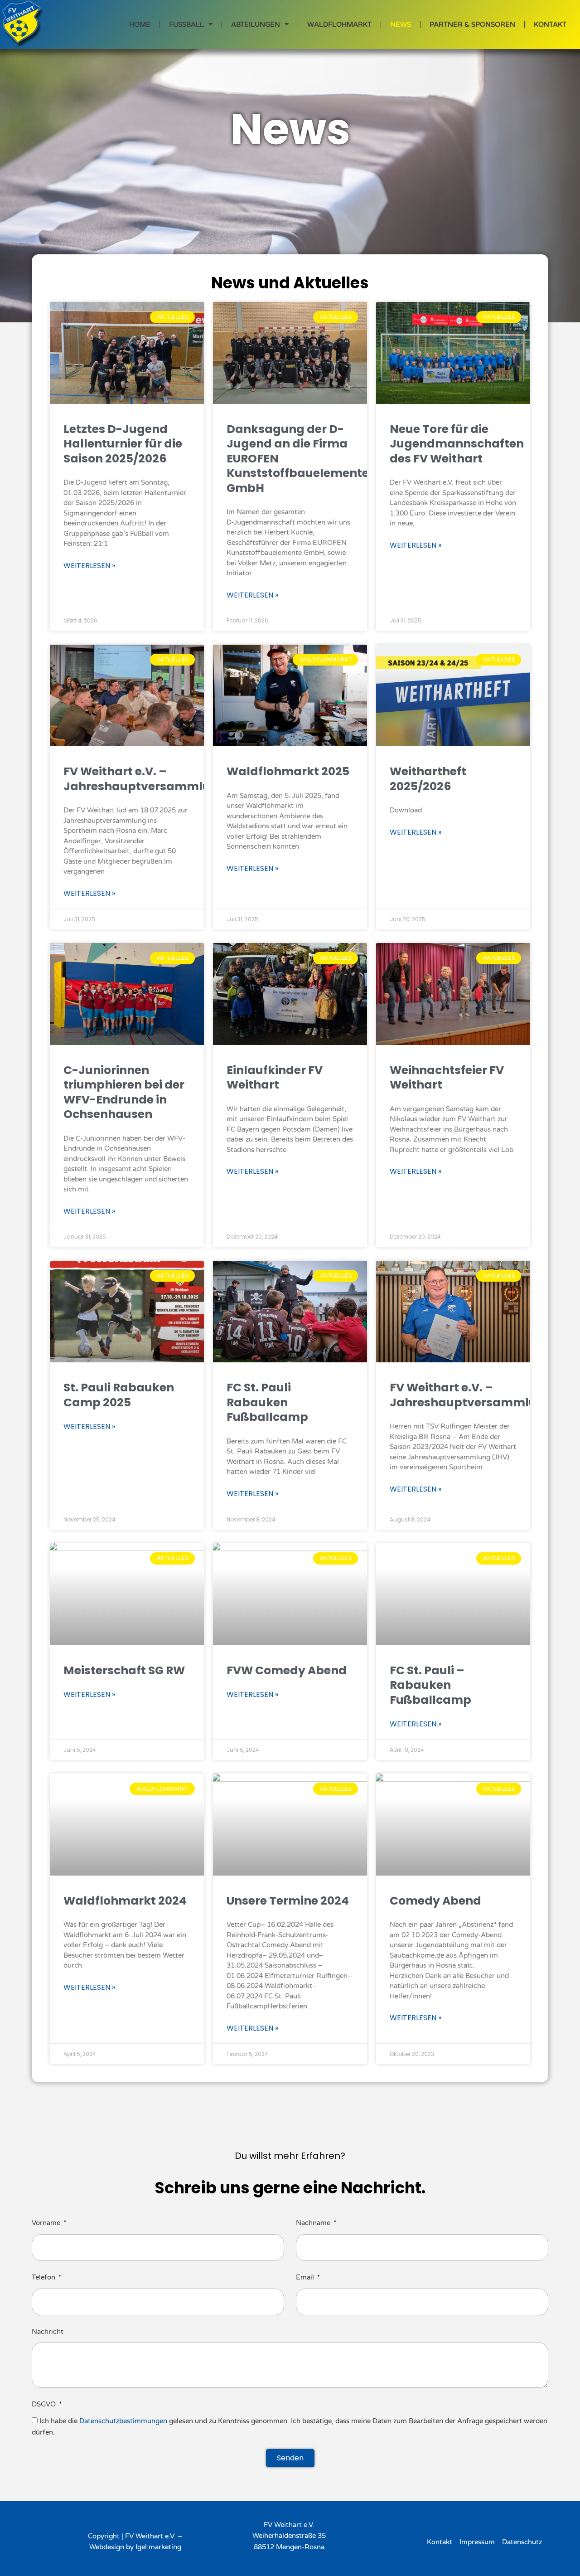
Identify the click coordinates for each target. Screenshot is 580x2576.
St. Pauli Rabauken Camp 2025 (119, 1395)
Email (306, 2277)
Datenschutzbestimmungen (123, 2421)
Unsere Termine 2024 (288, 1901)
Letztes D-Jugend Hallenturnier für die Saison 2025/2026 (123, 444)
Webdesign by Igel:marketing (135, 2547)
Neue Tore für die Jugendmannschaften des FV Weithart (457, 444)
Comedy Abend (435, 1901)
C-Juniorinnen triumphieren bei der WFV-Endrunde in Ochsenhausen (124, 1092)
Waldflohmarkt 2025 (288, 771)
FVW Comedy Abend (287, 1670)
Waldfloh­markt (339, 24)
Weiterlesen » (89, 566)
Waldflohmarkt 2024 (125, 1901)
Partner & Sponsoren (472, 24)
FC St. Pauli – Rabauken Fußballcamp (430, 1685)
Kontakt (550, 24)
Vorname (47, 2223)
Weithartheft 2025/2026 (428, 779)
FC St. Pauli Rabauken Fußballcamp (267, 1402)
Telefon (44, 2277)
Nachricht (48, 2332)
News (401, 24)
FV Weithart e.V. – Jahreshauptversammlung (145, 779)
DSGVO (45, 2404)
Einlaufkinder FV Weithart (275, 1078)
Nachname (314, 2223)
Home (140, 24)
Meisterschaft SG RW (124, 1670)
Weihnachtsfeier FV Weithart (447, 1078)
